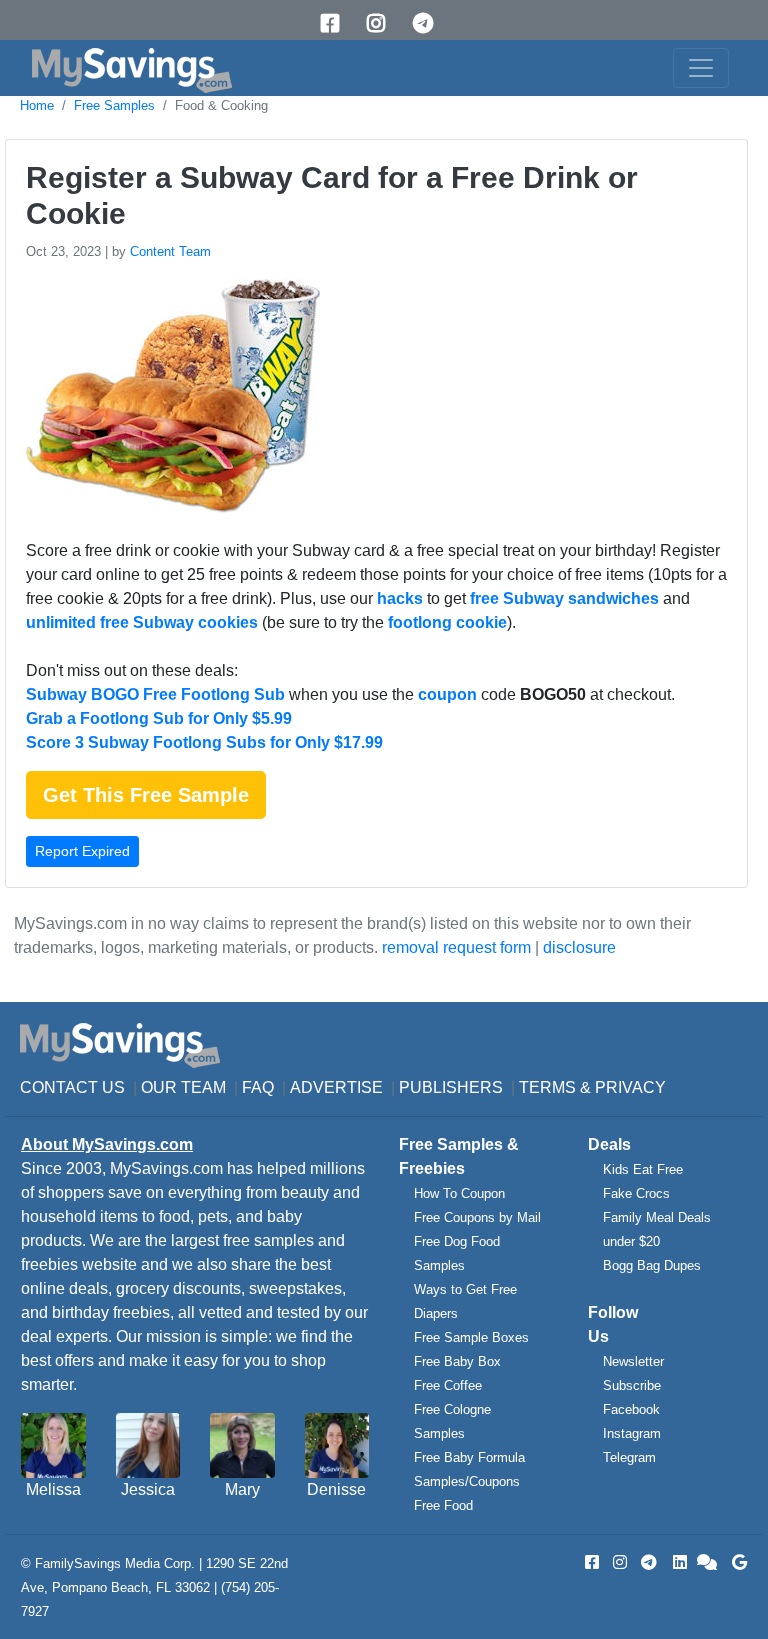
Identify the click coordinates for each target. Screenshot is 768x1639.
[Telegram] (430, 23)
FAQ (258, 1087)
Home (37, 105)
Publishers (451, 1087)
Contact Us (72, 1087)
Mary (242, 1489)
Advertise (336, 1087)
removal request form (456, 947)
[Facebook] (337, 23)
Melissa (53, 1489)
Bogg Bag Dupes (652, 1265)
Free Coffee (448, 1385)
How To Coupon (459, 1193)
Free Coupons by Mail (477, 1217)
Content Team (170, 251)
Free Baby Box (457, 1361)
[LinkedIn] (678, 1562)
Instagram (632, 1433)
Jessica (148, 1489)
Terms (547, 1087)
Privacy (630, 1087)
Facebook (631, 1409)
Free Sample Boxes (471, 1337)
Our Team (183, 1087)
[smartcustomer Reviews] (708, 1562)
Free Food (443, 1505)
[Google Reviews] (736, 1562)
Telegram (629, 1457)
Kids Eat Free (643, 1169)
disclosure (579, 947)
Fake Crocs (636, 1193)
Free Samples (114, 105)
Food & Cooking (221, 105)
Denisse (336, 1489)
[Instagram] (383, 23)
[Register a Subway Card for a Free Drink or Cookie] (167, 399)
